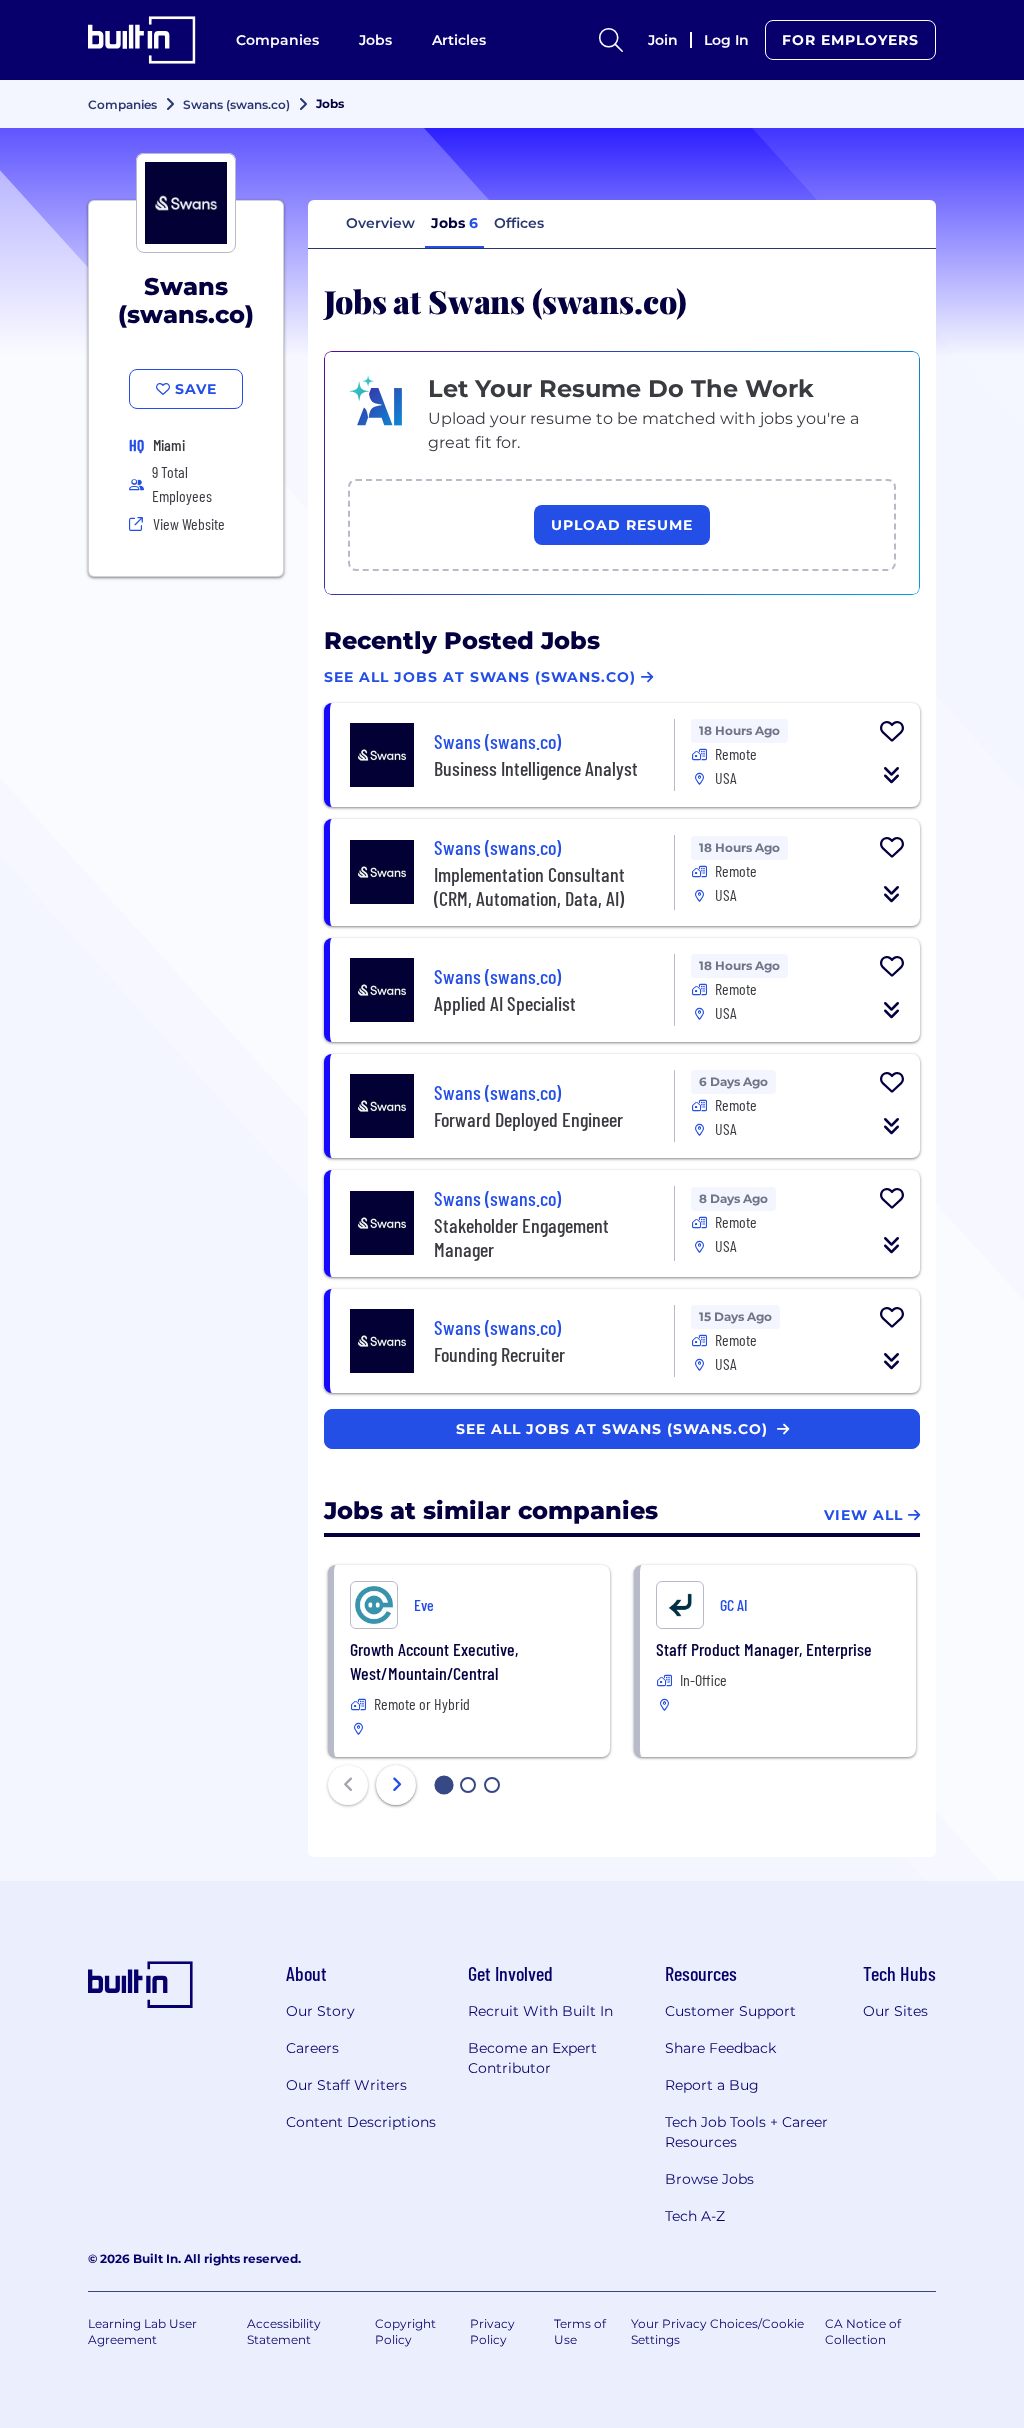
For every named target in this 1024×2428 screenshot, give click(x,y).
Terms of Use (580, 2331)
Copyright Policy (405, 2331)
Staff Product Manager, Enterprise (764, 1649)
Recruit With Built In (540, 2011)
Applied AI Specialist (505, 1003)
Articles (459, 40)
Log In (726, 40)
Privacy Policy (492, 2331)
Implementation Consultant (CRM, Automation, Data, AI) (529, 886)
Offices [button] (519, 223)
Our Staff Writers (346, 2085)
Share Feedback (720, 2048)
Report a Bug (712, 2085)
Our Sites (895, 2011)
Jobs (375, 40)
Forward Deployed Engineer (528, 1119)
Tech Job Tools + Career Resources (746, 2132)
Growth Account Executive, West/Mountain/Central (434, 1661)
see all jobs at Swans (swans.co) (614, 1429)
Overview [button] (380, 223)
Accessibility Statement (284, 2331)
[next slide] (396, 1785)
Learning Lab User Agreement (142, 2331)
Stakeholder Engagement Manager (521, 1237)
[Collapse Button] (892, 775)
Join (663, 40)
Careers (312, 2048)
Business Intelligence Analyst (536, 768)
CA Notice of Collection (863, 2331)
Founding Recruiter (499, 1354)
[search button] (611, 40)
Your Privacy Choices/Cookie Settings (717, 2331)
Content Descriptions (361, 2122)
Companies (277, 40)
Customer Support (730, 2011)
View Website (189, 523)
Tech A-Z (695, 2216)
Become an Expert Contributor (532, 2058)
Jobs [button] (454, 223)
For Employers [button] (850, 40)
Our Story (320, 2011)
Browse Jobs (709, 2179)
